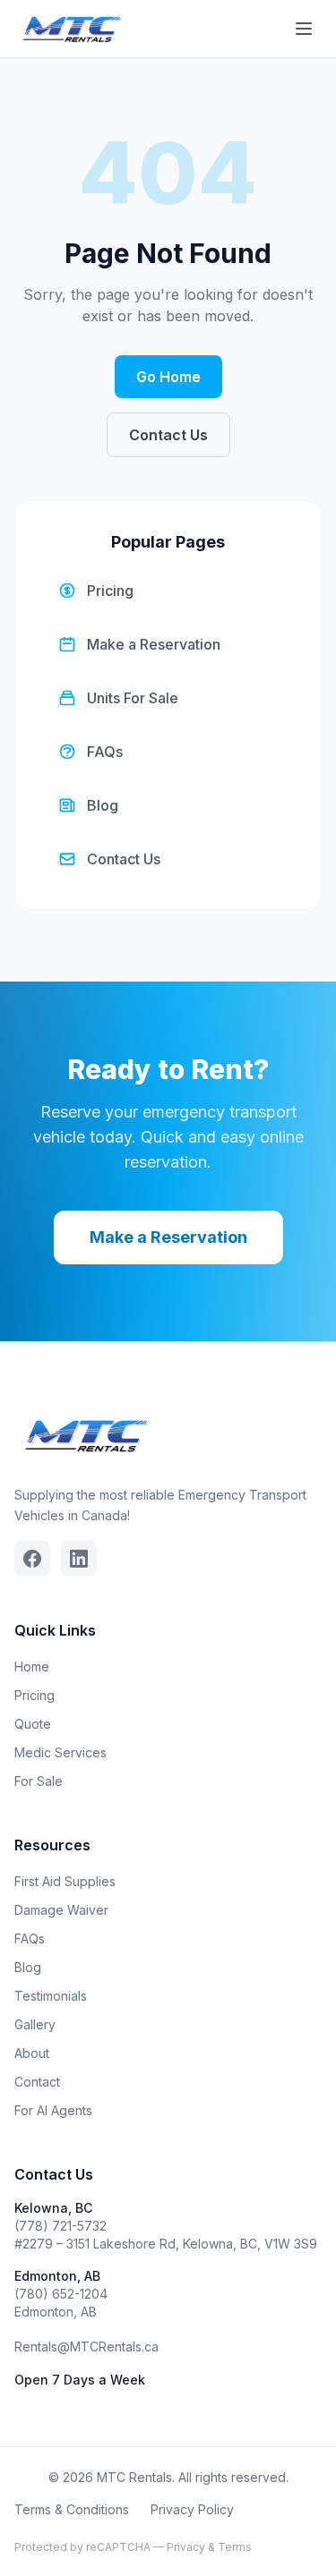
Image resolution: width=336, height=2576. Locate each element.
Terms (235, 2547)
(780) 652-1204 (61, 2294)
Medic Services (60, 1752)
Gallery (35, 2024)
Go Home (168, 377)
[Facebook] (32, 1559)
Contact (37, 2082)
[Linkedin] (79, 1559)
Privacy (186, 2547)
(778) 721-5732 (60, 2226)
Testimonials (51, 1996)
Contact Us (168, 435)
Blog (28, 1967)
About (32, 2053)
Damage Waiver (61, 1910)
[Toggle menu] (304, 29)
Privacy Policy (192, 2509)
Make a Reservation (168, 1237)
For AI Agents (53, 2110)
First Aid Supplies (65, 1881)
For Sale (39, 1781)
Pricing (34, 1695)
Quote (33, 1724)
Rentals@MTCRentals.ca (86, 2346)
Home (32, 1666)
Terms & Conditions (72, 2509)
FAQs (30, 1938)
